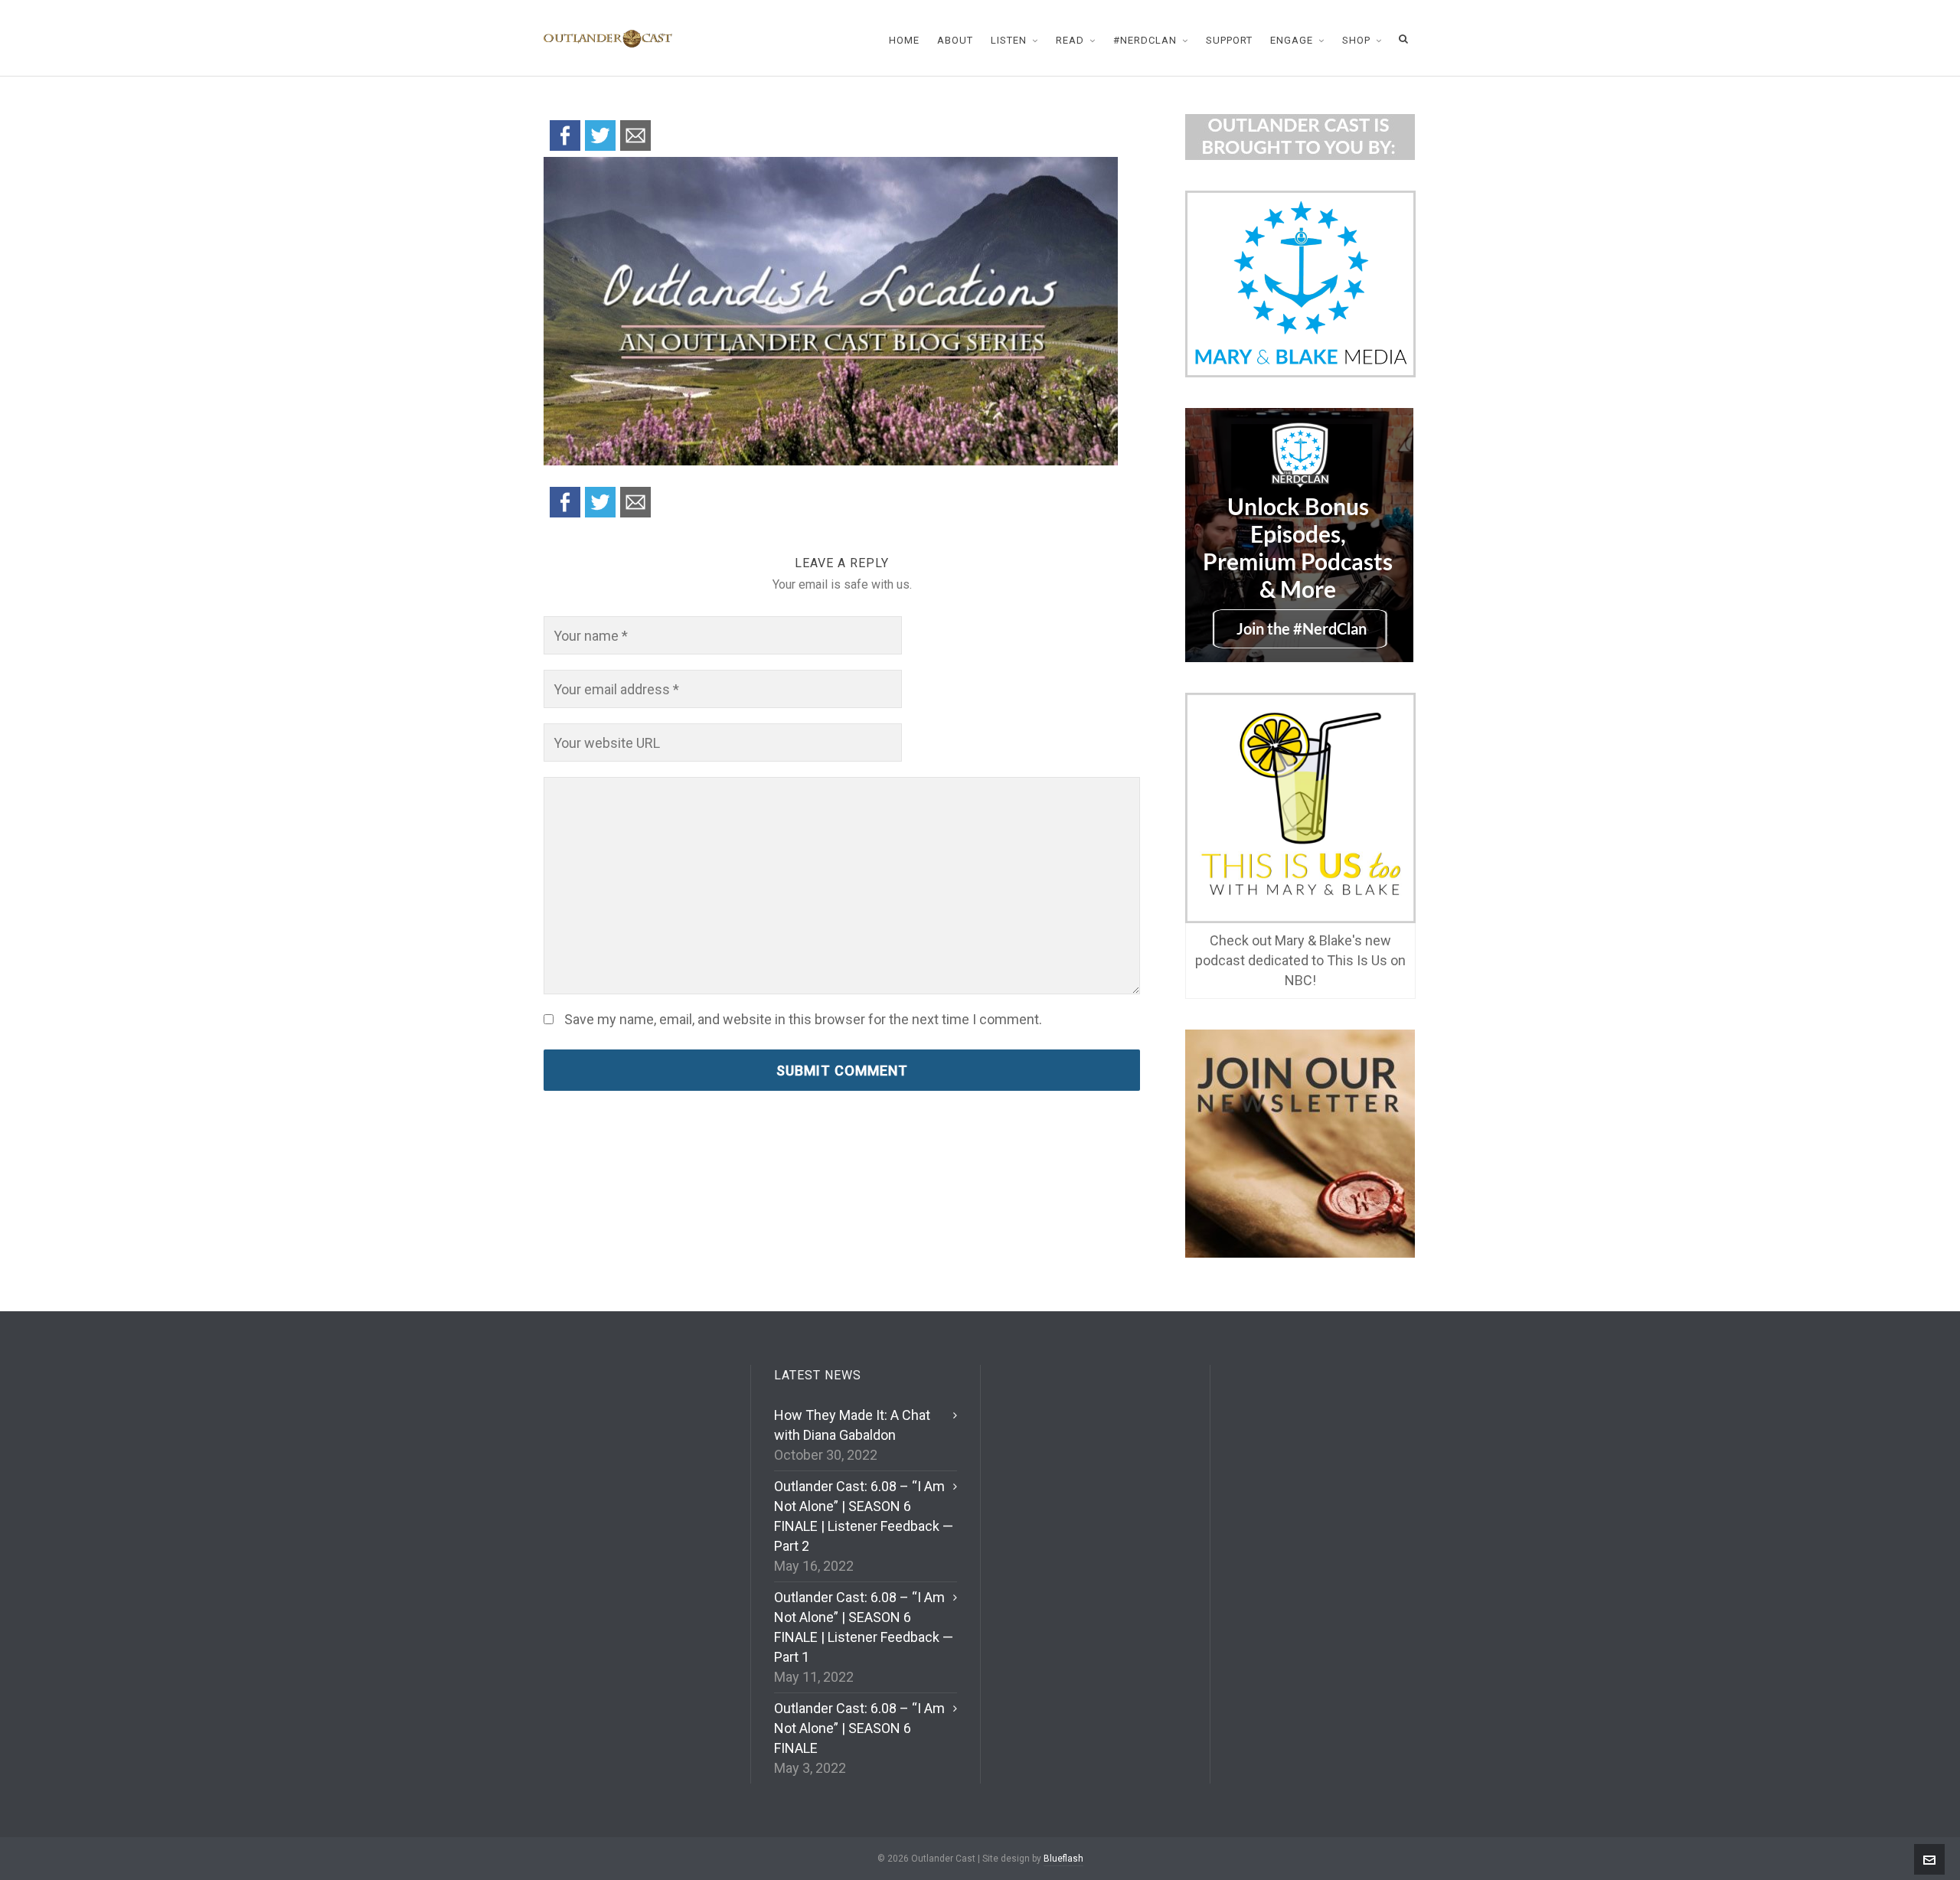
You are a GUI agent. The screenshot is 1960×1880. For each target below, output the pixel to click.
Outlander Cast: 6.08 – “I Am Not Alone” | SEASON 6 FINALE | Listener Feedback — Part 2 (864, 1516)
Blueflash (1063, 1859)
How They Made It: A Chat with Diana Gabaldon (852, 1425)
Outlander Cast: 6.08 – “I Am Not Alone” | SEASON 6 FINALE (859, 1728)
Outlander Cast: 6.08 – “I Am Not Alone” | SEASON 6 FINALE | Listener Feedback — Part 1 (864, 1627)
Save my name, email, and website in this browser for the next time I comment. (803, 1020)
